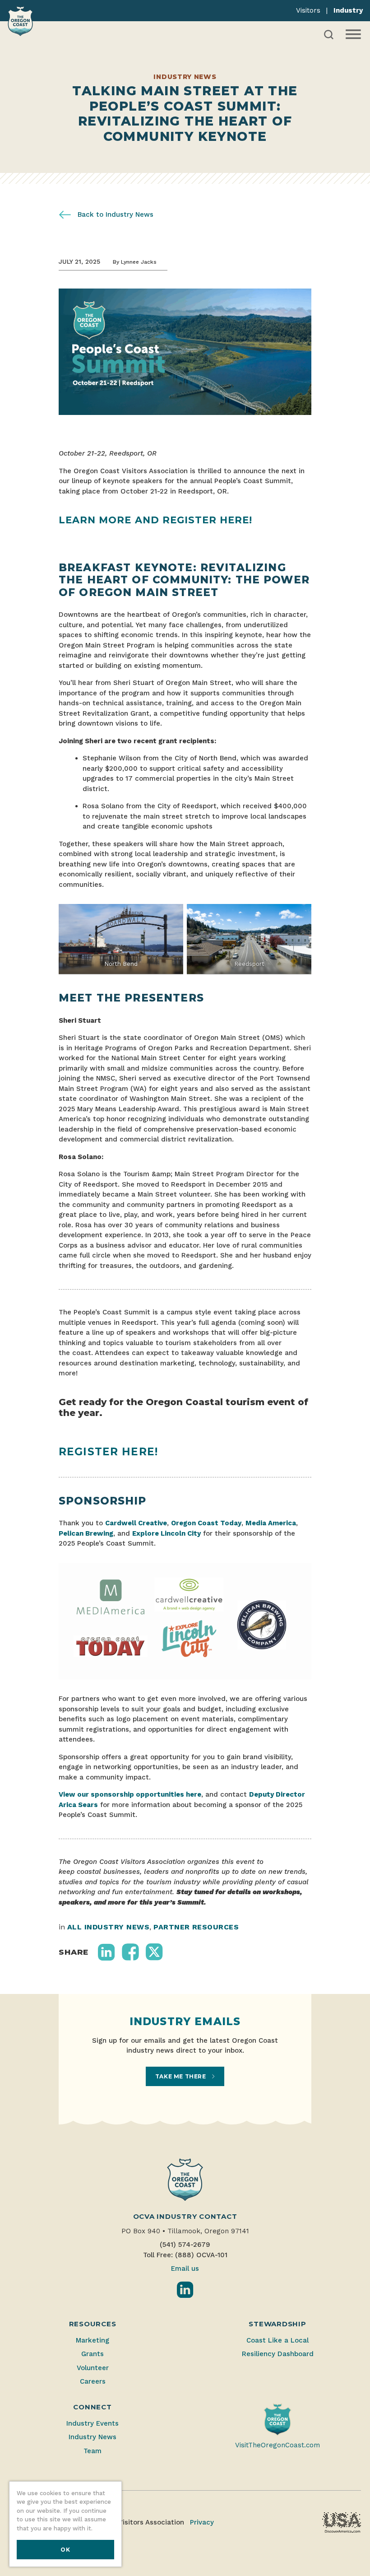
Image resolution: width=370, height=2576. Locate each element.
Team (92, 2451)
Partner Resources (196, 1927)
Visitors (308, 10)
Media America (271, 1523)
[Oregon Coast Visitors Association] (20, 21)
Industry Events (92, 2423)
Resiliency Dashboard (278, 2354)
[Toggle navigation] (352, 34)
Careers (93, 2381)
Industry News (92, 2437)
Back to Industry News (114, 214)
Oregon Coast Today (206, 1523)
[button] (106, 1952)
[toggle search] (329, 35)
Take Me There (181, 2076)
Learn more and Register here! (155, 520)
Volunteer (93, 2368)
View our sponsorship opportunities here (130, 1794)
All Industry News (108, 1927)
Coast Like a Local (277, 2340)
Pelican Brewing (86, 1533)
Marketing (92, 2340)
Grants (92, 2354)
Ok (65, 2550)
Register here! (108, 1452)
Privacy (202, 2522)
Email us (185, 2269)
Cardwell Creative (136, 1523)
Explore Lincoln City (166, 1533)
